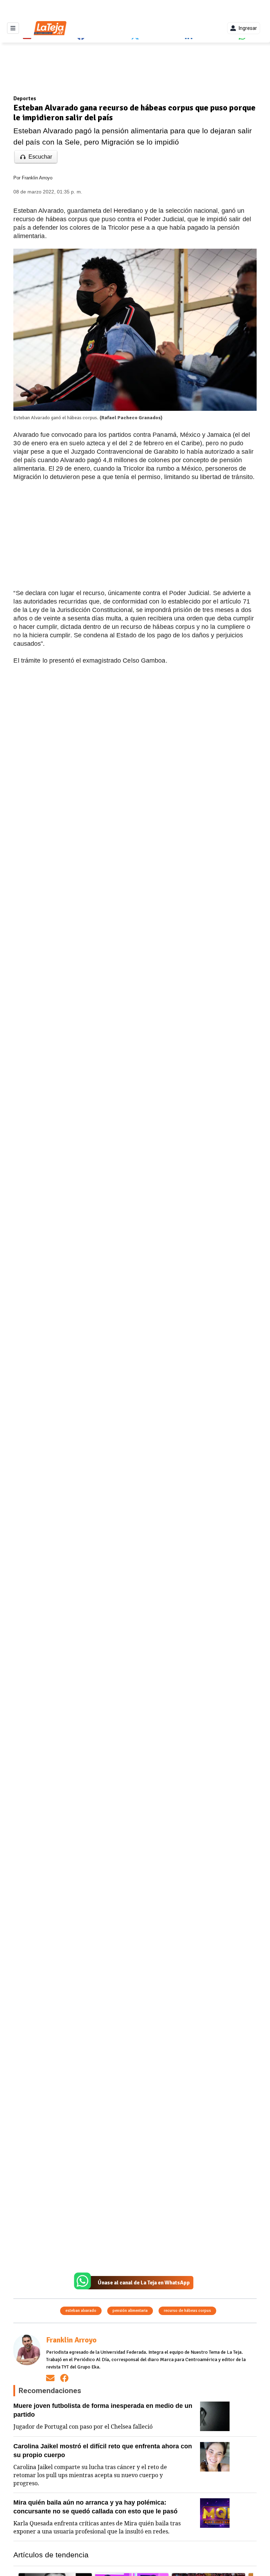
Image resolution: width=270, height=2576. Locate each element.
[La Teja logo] (50, 28)
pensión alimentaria (130, 2311)
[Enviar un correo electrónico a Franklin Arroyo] (50, 2378)
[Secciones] (13, 28)
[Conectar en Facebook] (64, 2378)
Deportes (25, 98)
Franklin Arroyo (37, 178)
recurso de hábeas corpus (187, 2311)
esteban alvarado (81, 2311)
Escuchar (40, 157)
